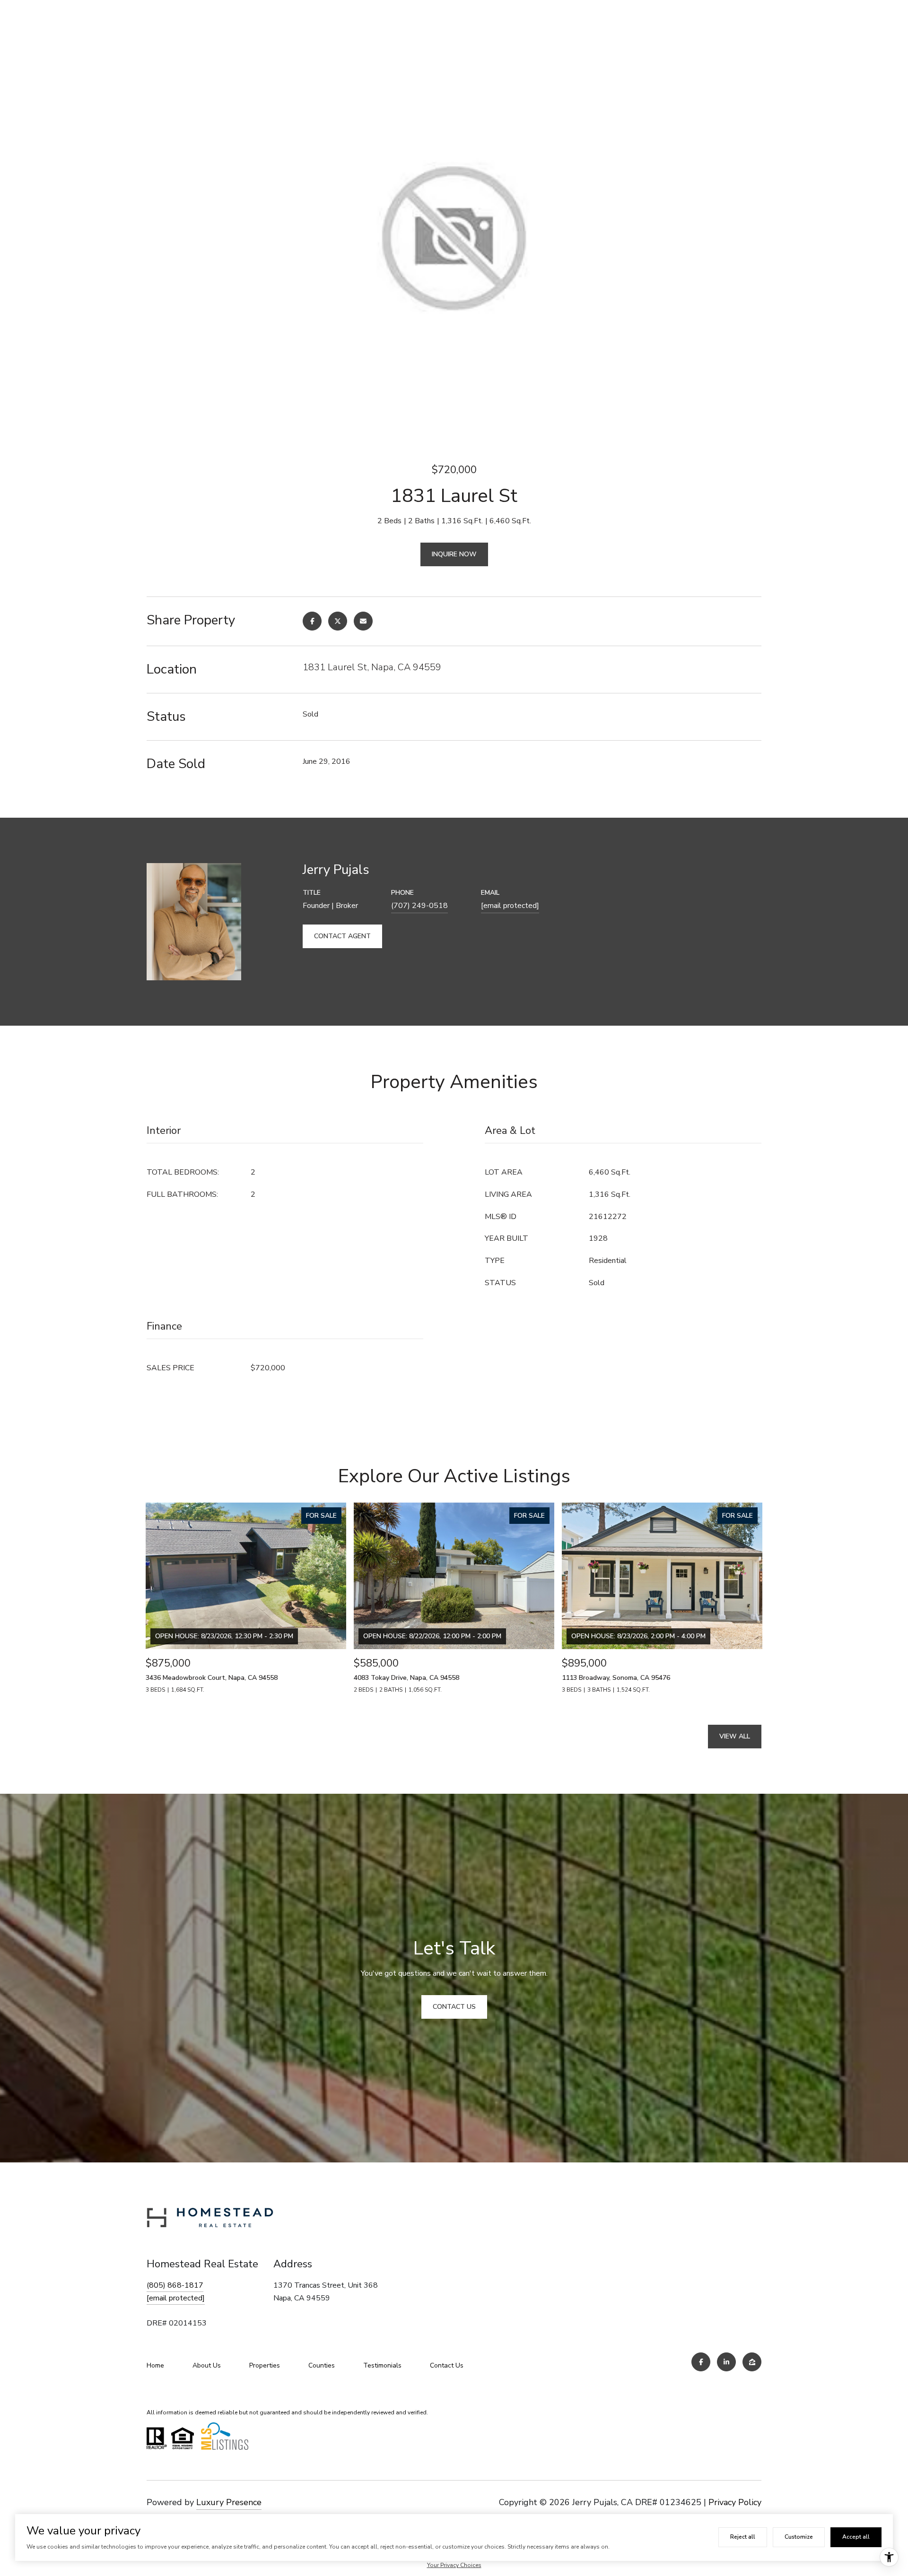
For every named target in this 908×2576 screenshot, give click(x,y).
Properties (265, 2365)
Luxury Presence (229, 2502)
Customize (799, 2537)
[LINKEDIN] (726, 2362)
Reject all (743, 2537)
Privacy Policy (735, 2502)
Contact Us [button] (454, 2007)
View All (735, 1736)
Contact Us (447, 2365)
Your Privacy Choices (454, 2565)
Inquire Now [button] (454, 554)
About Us (207, 2365)
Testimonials (382, 2365)
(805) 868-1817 (175, 2285)
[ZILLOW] (752, 2362)
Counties (322, 2365)
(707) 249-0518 (419, 906)
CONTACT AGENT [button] (342, 936)
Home (155, 2365)
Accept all (856, 2537)
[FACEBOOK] (701, 2362)
